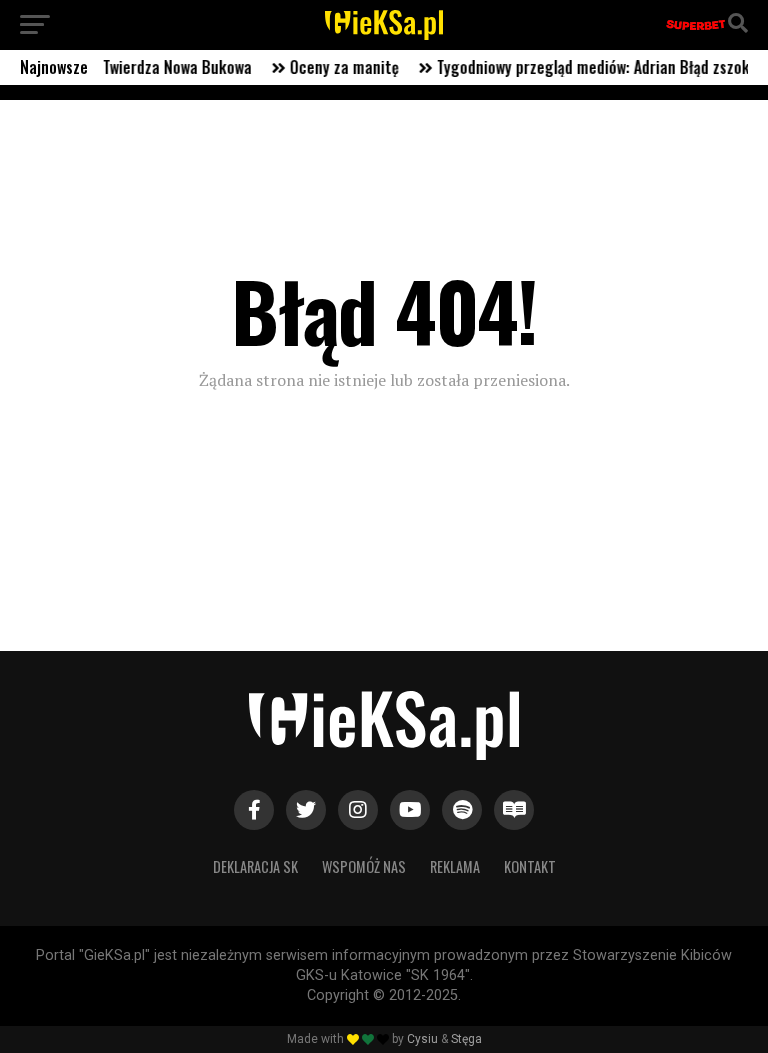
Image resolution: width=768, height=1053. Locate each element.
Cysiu (422, 1039)
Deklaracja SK (255, 866)
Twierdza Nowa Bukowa (164, 67)
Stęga (466, 1039)
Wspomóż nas (364, 866)
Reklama (455, 866)
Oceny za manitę (331, 67)
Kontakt (530, 866)
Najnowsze (54, 67)
